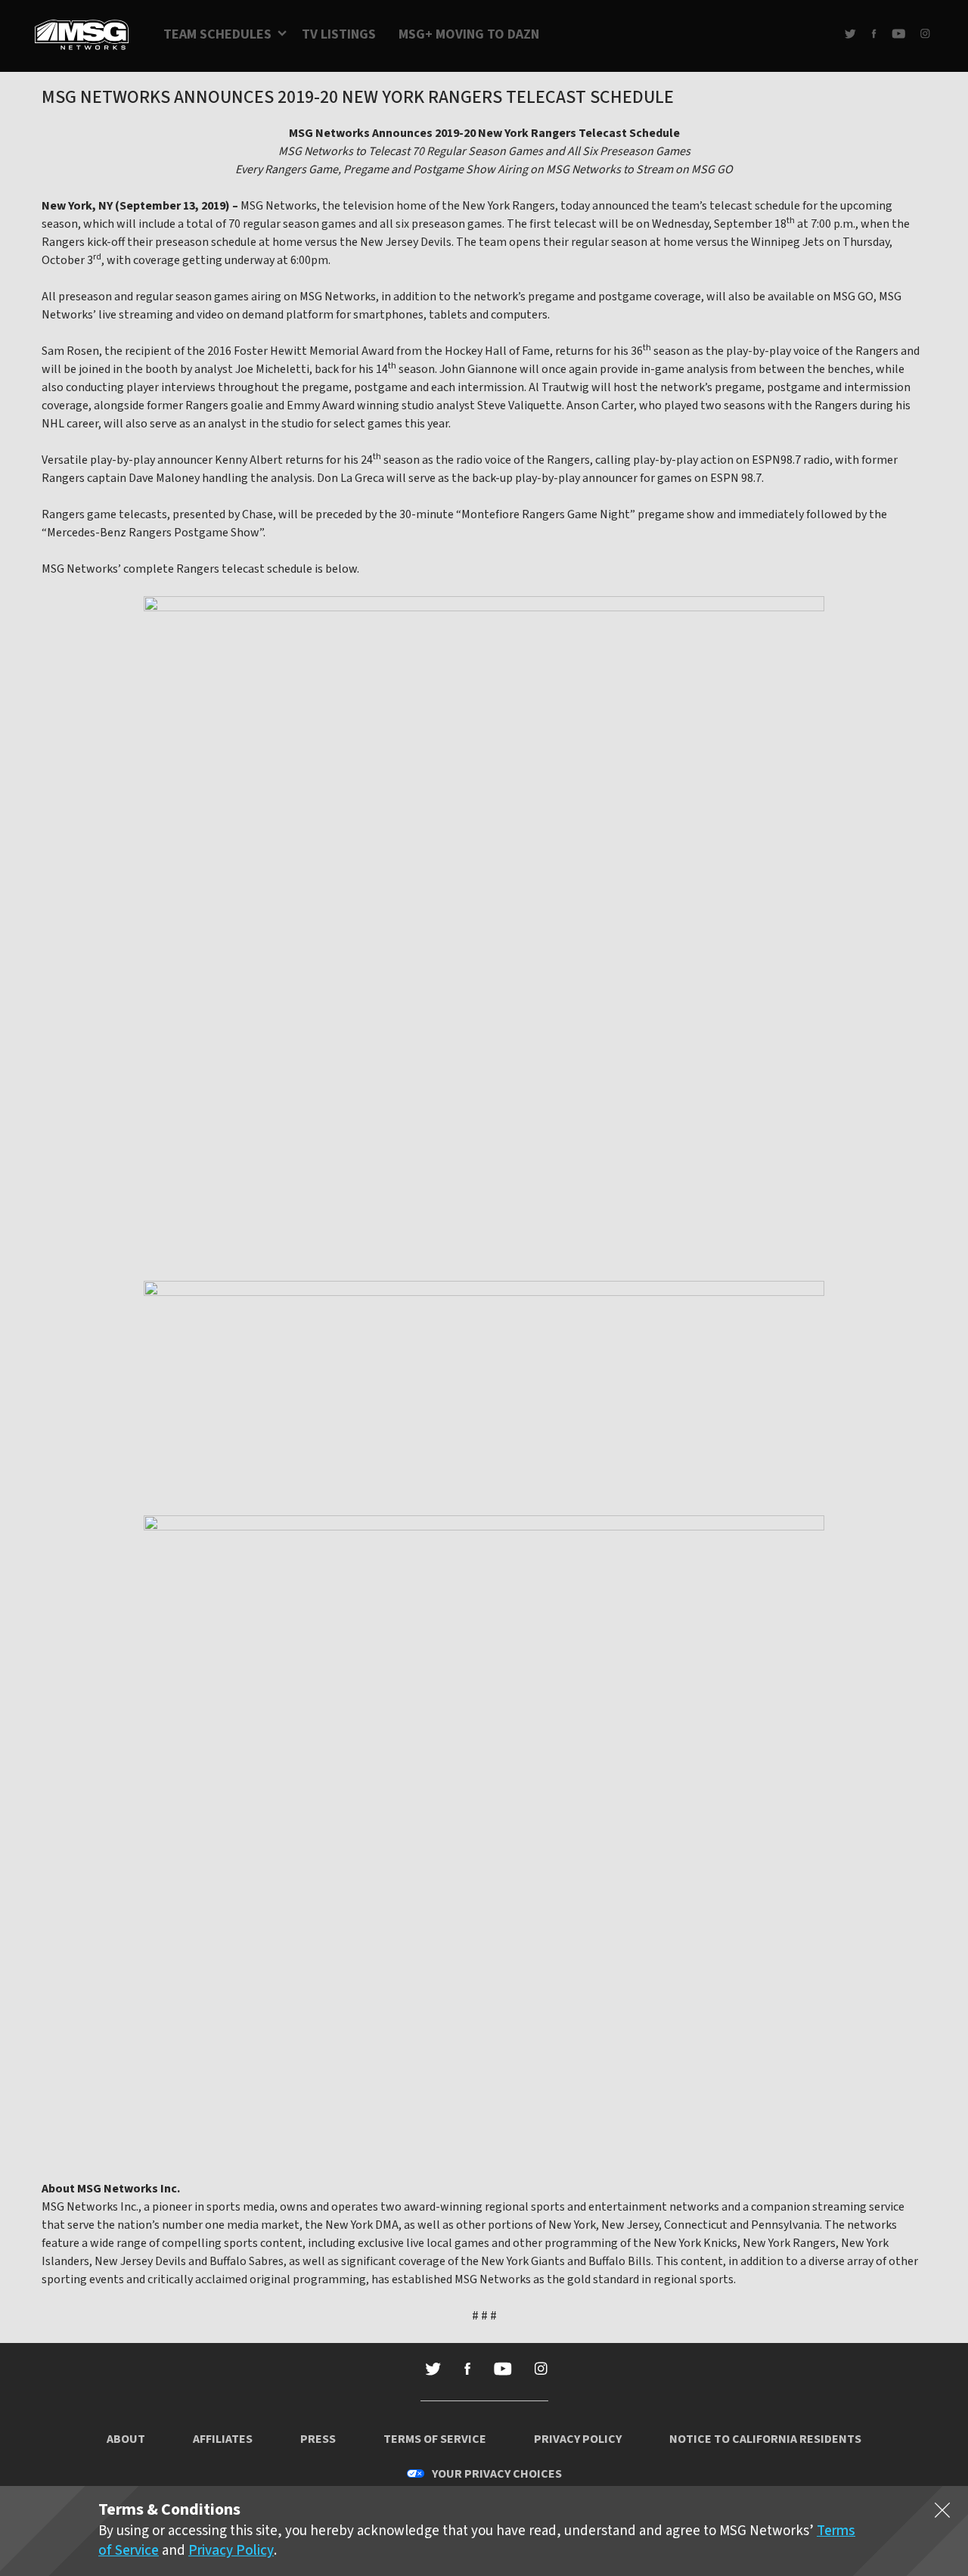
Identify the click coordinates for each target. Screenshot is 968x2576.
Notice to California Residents (765, 2439)
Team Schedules (217, 34)
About (126, 2439)
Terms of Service (435, 2439)
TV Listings (339, 34)
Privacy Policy (578, 2439)
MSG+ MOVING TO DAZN (469, 34)
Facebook (874, 34)
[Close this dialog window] (942, 2513)
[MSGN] (82, 36)
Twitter (850, 34)
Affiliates (223, 2439)
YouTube (898, 34)
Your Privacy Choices (497, 2474)
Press (318, 2439)
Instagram (925, 34)
